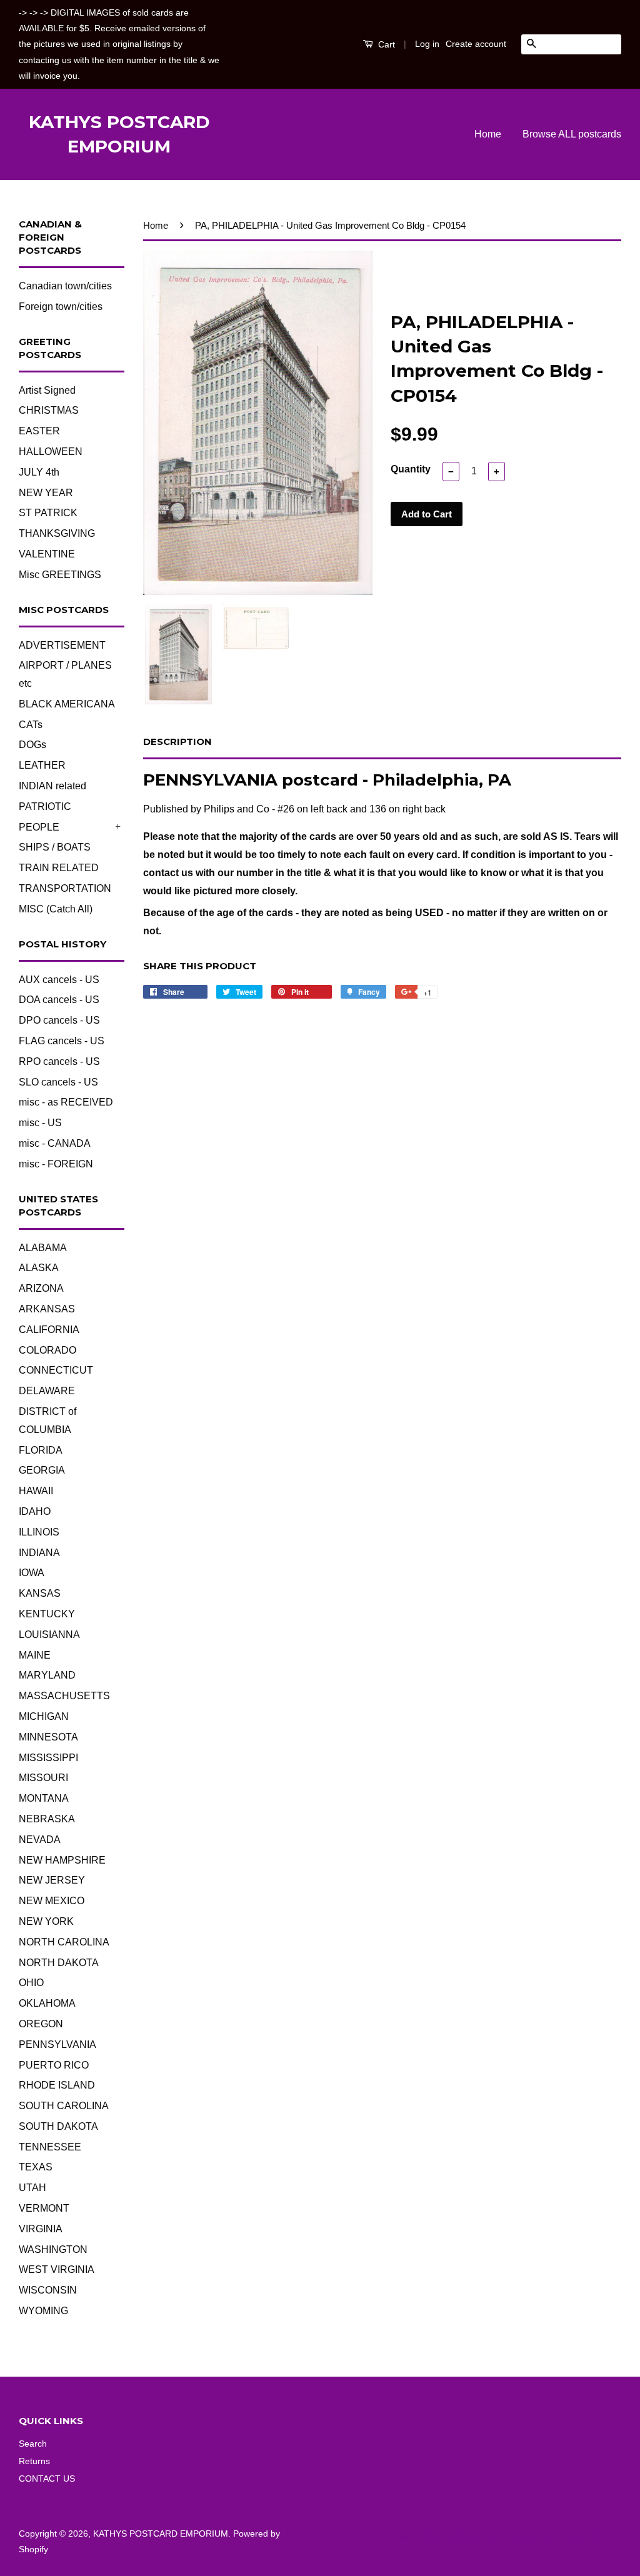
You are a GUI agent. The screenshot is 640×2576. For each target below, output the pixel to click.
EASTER (39, 431)
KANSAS (40, 1593)
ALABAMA (43, 1248)
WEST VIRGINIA (57, 2269)
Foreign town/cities (61, 307)
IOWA (32, 1573)
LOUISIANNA (49, 1635)
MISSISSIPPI (48, 1758)
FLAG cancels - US (62, 1041)
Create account (476, 44)
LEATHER (42, 765)
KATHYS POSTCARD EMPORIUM (119, 134)
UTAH (32, 2188)
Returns (34, 2461)
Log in (427, 44)
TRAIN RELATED (59, 868)
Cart (385, 44)
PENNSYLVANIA (57, 2044)
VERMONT (44, 2208)
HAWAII (36, 1491)
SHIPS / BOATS (55, 847)
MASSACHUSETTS (64, 1696)
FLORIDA (41, 1450)
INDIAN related (52, 786)
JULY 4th (39, 472)
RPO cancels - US (59, 1061)
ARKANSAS (47, 1309)
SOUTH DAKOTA (58, 2126)
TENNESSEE (50, 2147)
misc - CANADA (55, 1143)
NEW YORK (46, 1921)
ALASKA (39, 1268)
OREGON (41, 2024)
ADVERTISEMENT (62, 645)
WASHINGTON (53, 2249)
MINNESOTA (48, 1737)
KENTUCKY (47, 1614)
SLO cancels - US (58, 1082)
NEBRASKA (47, 1819)
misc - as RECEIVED (66, 1102)
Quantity (411, 469)
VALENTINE (47, 554)
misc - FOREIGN (56, 1164)
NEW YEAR (46, 493)
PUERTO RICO (54, 2065)
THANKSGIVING (57, 533)
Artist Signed (47, 390)
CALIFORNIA (49, 1330)
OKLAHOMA (47, 2003)
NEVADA (40, 1840)
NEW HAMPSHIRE (62, 1860)
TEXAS (36, 2167)
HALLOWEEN (51, 452)
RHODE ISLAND (57, 2085)
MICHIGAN (44, 1716)
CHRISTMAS (49, 410)
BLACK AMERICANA (67, 704)
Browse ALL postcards (572, 134)
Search (33, 2444)
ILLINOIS (39, 1532)
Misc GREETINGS (60, 575)
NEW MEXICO (52, 1901)
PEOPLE (39, 827)
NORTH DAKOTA (59, 1963)
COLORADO (47, 1350)
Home (488, 134)
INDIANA (39, 1553)
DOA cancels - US (59, 1000)
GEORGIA (42, 1470)
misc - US (40, 1123)
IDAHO (35, 1511)
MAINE (35, 1655)
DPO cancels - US (59, 1020)
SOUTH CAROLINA (64, 2106)
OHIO (31, 1983)
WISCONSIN (48, 2290)
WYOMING (43, 2311)
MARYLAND (47, 1675)
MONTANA (44, 1798)
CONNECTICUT (56, 1370)
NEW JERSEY (52, 1880)
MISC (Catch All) (56, 909)
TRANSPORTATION (65, 888)
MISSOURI (43, 1778)
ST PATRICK (48, 513)
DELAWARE (47, 1391)
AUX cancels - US (59, 980)
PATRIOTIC (45, 806)
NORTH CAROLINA (64, 1942)
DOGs (32, 745)
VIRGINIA (41, 2229)
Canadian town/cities (65, 286)
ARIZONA (41, 1288)
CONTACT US (47, 2479)
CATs (31, 725)
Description (177, 741)
